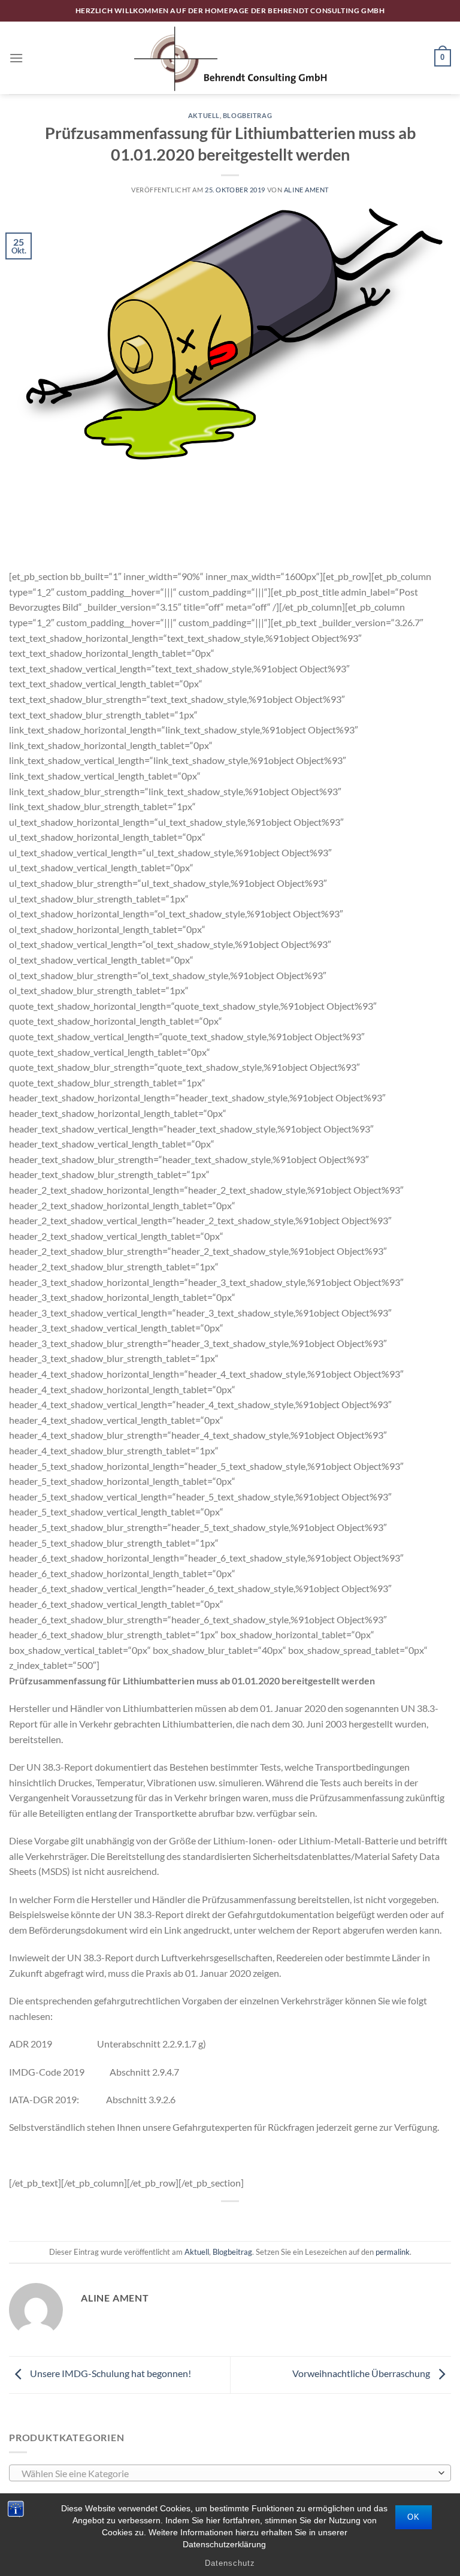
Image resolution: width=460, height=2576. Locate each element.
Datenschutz (230, 2563)
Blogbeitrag (247, 115)
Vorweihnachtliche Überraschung (362, 2373)
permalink (393, 2252)
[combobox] (230, 2473)
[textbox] (227, 2474)
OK (414, 2517)
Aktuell (204, 115)
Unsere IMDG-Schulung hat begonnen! (110, 2373)
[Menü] (16, 58)
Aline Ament (306, 190)
